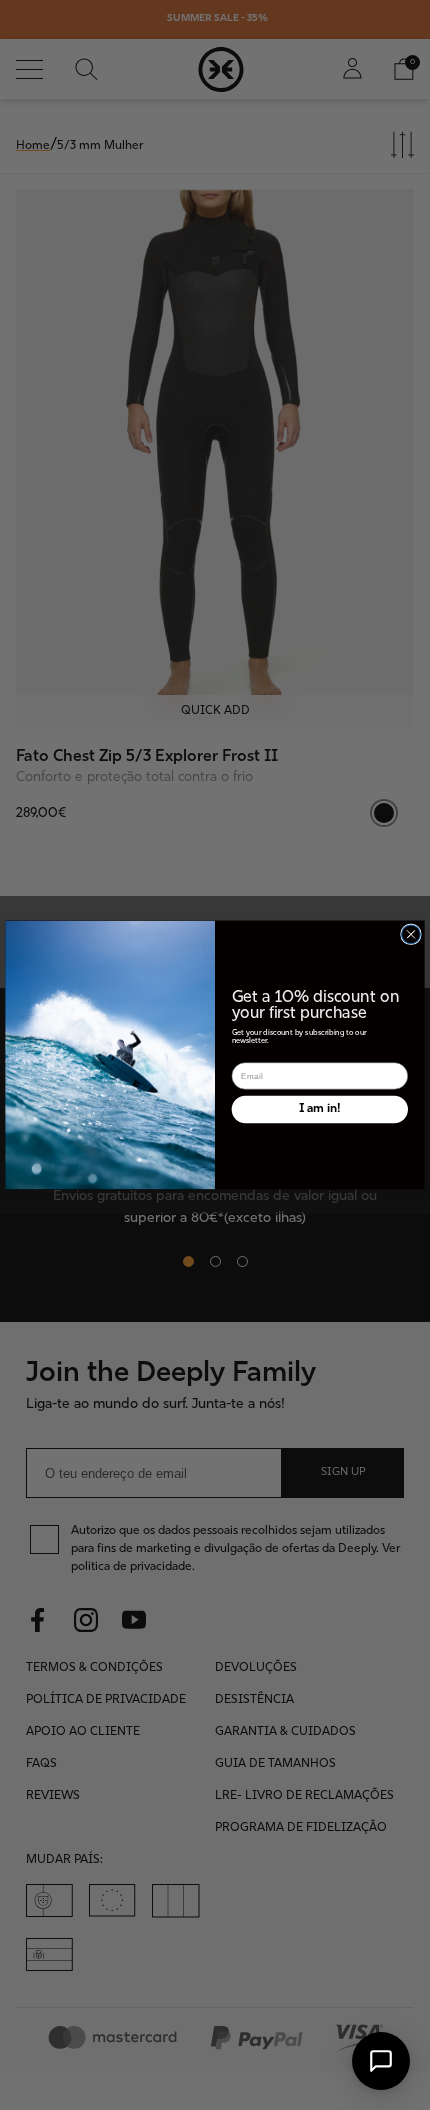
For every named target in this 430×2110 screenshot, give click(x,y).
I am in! (319, 1109)
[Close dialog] (411, 934)
